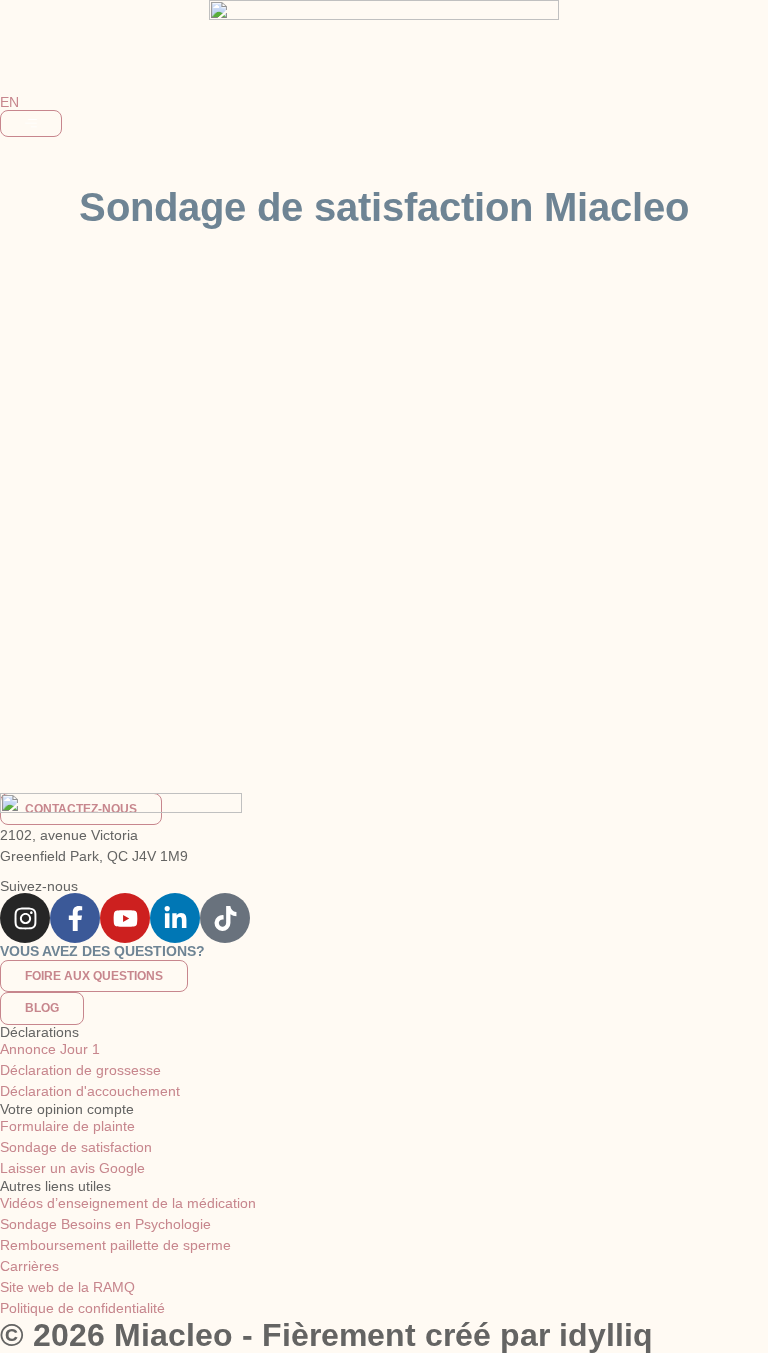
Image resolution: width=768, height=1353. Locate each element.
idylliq (606, 1335)
